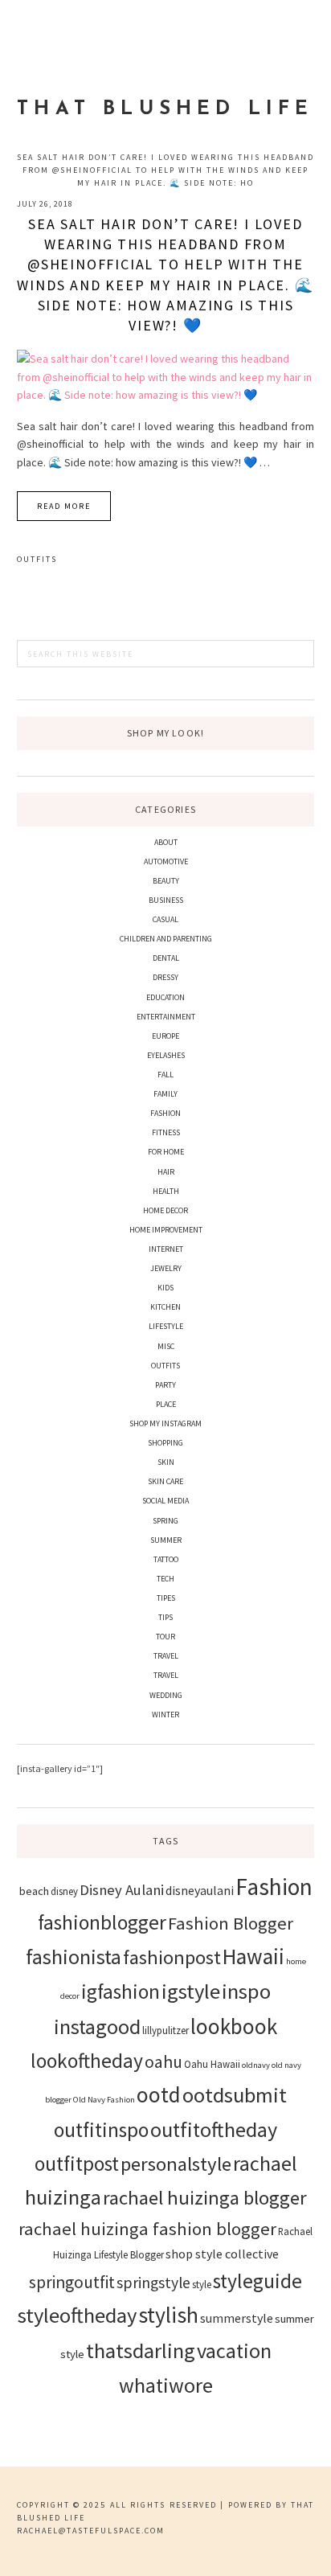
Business (166, 900)
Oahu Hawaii (212, 2064)
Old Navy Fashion (104, 2100)
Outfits (37, 559)
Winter (165, 1715)
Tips (165, 1617)
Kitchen (165, 1307)
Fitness (166, 1132)
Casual (165, 919)
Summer (166, 1540)
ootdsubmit (235, 2095)
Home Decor (165, 1210)
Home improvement (166, 1230)
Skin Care (165, 1481)
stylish (168, 2315)
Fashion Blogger (231, 1923)
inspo (246, 1991)
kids (165, 1288)
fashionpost (172, 1957)
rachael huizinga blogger (205, 2198)
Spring (165, 1521)
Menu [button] (166, 33)
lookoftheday (87, 2061)
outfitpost (77, 2164)
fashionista (74, 1957)
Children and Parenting (166, 939)
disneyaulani (200, 1890)
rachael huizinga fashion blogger (147, 2229)
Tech (165, 1579)
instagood (97, 2026)
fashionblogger (102, 1922)
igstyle (191, 1991)
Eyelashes (166, 1055)
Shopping (165, 1443)
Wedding (166, 1695)
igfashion (121, 1991)
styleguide (257, 2281)
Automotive (166, 861)
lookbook (234, 2026)
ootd (159, 2094)
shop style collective (222, 2254)
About (166, 842)
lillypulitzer (165, 2030)
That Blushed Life (165, 109)
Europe (165, 1036)
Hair (166, 1172)
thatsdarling (141, 2350)
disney (64, 1891)
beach (34, 1891)
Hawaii (253, 1956)
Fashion (165, 1113)
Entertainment (166, 1017)
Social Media (165, 1501)
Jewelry (166, 1268)
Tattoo (166, 1559)
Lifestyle (166, 1326)
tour (165, 1637)
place (166, 1404)
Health (166, 1191)
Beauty (166, 881)
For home (166, 1152)
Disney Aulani (122, 1890)
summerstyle (237, 2318)
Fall (165, 1075)
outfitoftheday (214, 2129)
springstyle (153, 2283)
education (165, 997)
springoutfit (72, 2282)
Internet (166, 1249)
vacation (234, 2350)
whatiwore (166, 2385)
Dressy (165, 977)
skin (166, 1462)
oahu (163, 2062)
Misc (166, 1346)
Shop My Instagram (165, 1423)
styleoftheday (77, 2315)
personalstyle (176, 2164)
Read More (64, 506)
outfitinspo (101, 2130)
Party (165, 1385)
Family (165, 1094)
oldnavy (256, 2065)
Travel (166, 1656)
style (202, 2284)
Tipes (166, 1598)
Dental (166, 958)
